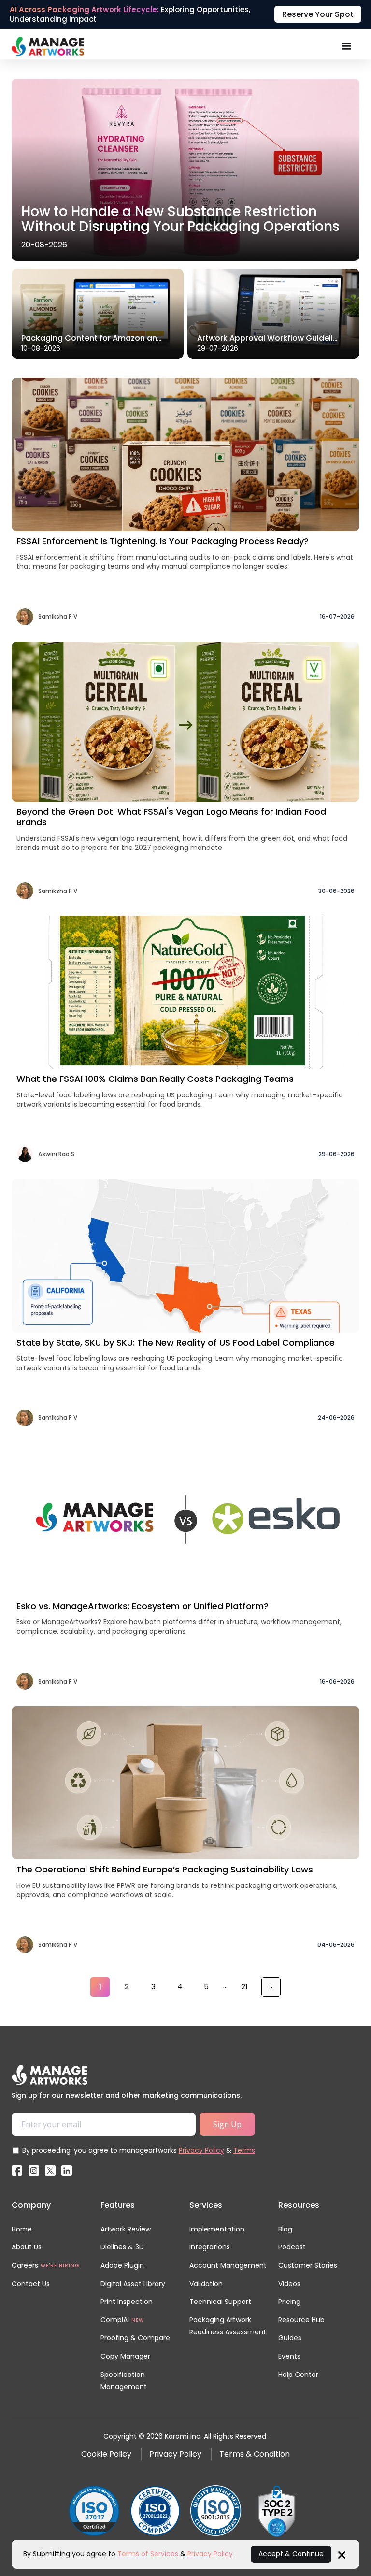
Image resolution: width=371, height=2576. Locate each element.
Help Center (298, 2375)
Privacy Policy (201, 2150)
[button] (346, 46)
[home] (48, 46)
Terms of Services (148, 2554)
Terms (244, 2150)
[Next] (271, 1987)
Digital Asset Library (133, 2284)
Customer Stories (308, 2265)
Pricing (289, 2302)
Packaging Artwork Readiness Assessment (228, 2326)
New (138, 2320)
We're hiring (60, 2266)
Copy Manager (125, 2356)
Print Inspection (127, 2302)
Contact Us (31, 2284)
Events (289, 2356)
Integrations (210, 2247)
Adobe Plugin (122, 2265)
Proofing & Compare (135, 2338)
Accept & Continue (291, 2554)
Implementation (217, 2229)
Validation (206, 2284)
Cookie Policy (106, 2454)
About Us (27, 2247)
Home (22, 2229)
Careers (25, 2265)
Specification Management (124, 2381)
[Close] (342, 2554)
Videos (289, 2284)
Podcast (292, 2247)
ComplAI (115, 2320)
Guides (290, 2338)
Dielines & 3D (122, 2247)
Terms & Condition (255, 2454)
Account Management (228, 2265)
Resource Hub (301, 2320)
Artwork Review (126, 2229)
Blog (285, 2229)
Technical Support (220, 2302)
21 (244, 1987)
